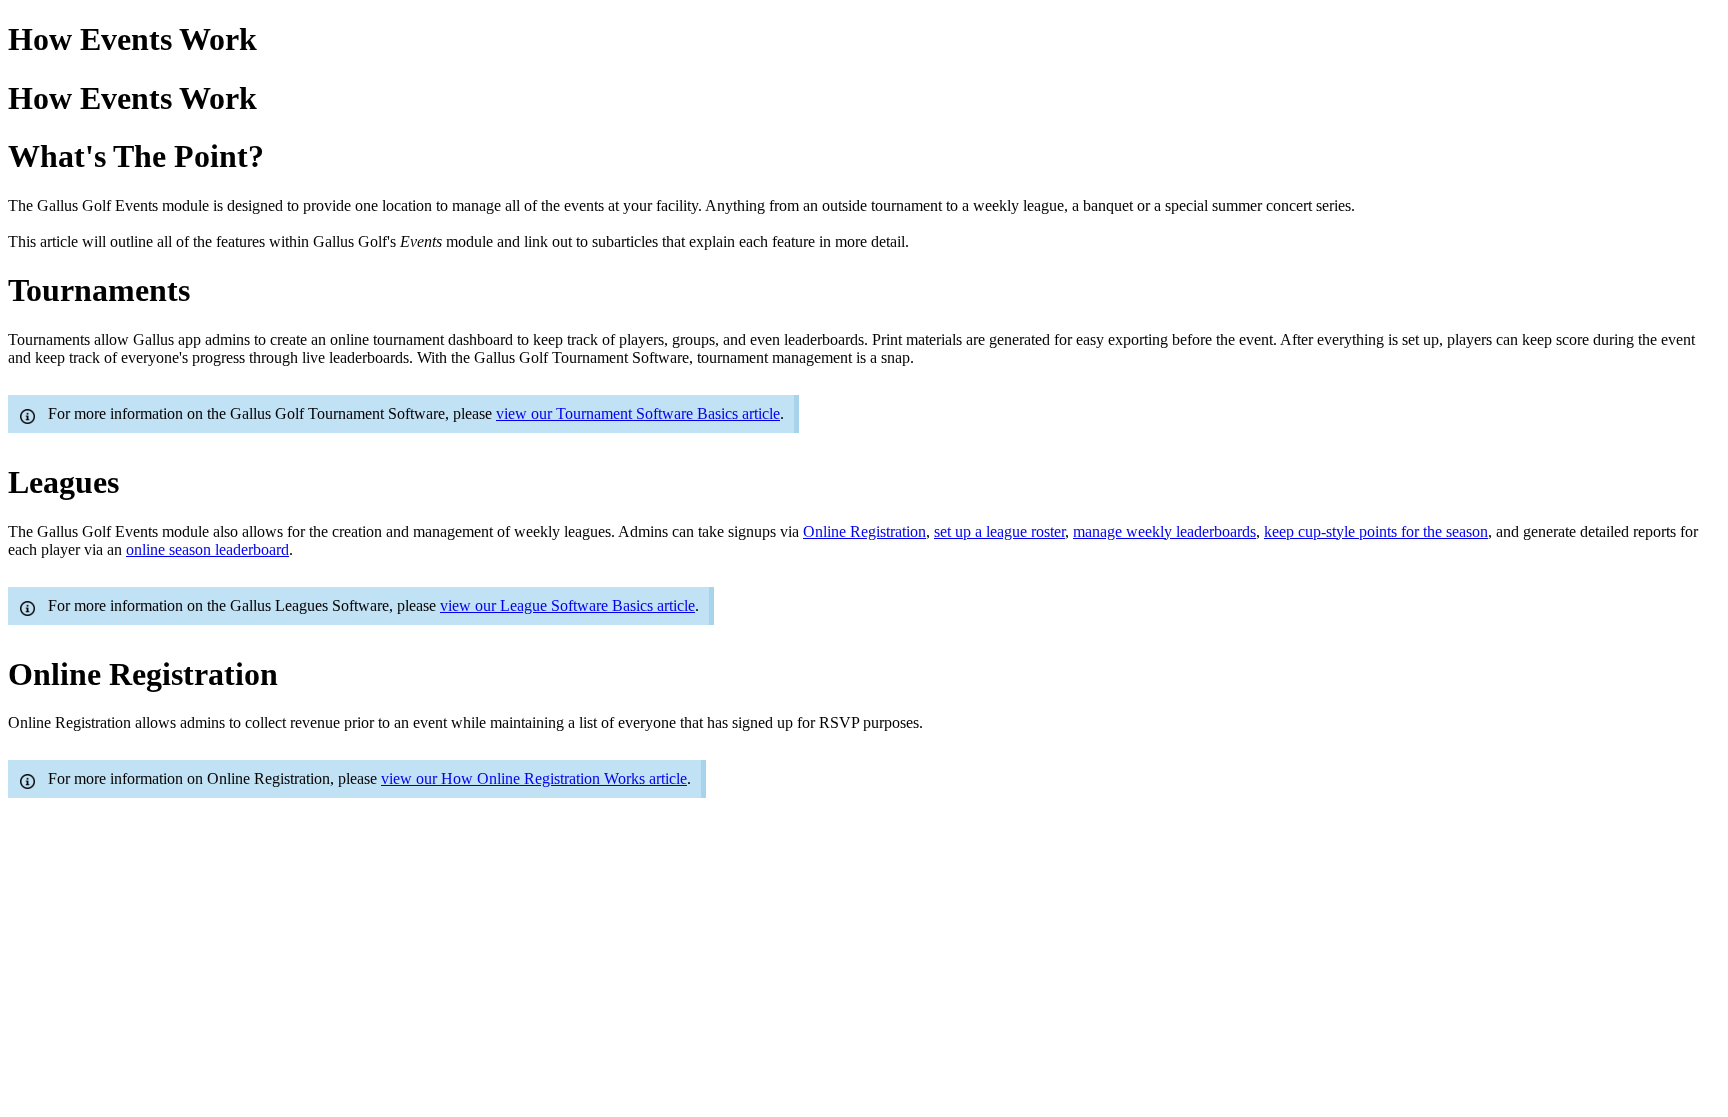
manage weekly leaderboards (1164, 531)
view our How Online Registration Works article (534, 778)
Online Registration (864, 531)
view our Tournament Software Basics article (638, 413)
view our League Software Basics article (567, 605)
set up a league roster (999, 531)
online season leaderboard (207, 549)
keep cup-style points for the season (1376, 531)
